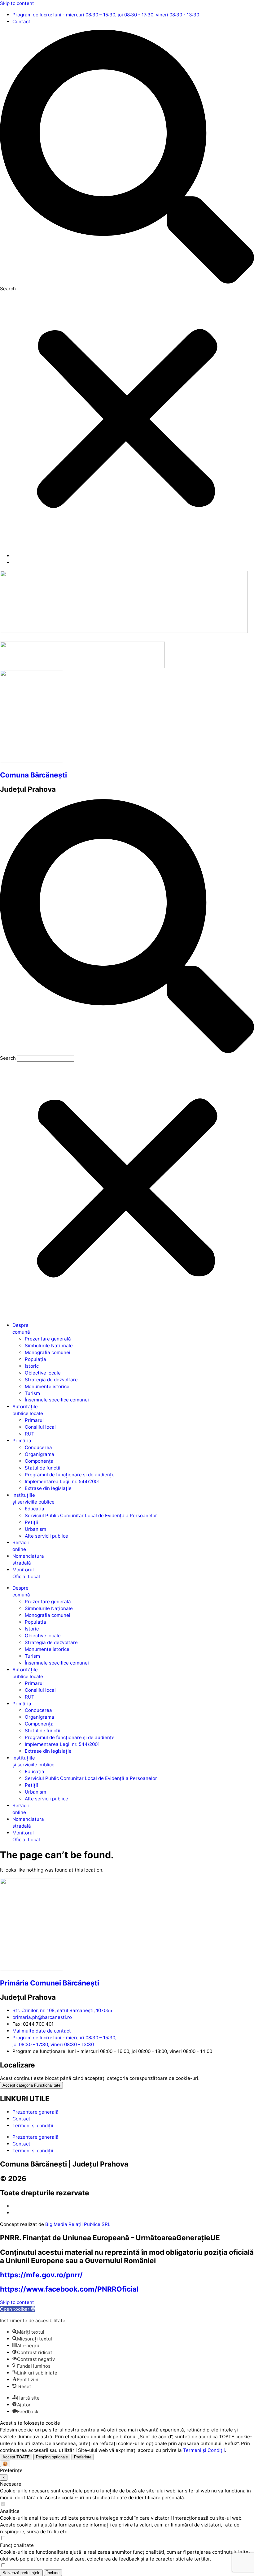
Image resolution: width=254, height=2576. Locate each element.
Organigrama (39, 1454)
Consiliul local (40, 1427)
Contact (21, 2119)
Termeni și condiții (33, 2126)
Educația (35, 1509)
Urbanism (35, 1529)
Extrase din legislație (48, 1488)
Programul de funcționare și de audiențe (70, 1475)
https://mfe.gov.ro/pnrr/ (41, 2275)
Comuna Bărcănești (33, 775)
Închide (53, 2573)
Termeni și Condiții (204, 2450)
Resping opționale (52, 2457)
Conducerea (38, 1447)
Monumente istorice (47, 1386)
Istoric (32, 1366)
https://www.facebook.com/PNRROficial (69, 2289)
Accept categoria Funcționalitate (31, 2085)
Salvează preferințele (21, 2573)
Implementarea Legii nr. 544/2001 (62, 1481)
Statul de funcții (43, 1468)
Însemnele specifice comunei (57, 1400)
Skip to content (17, 3)
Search (8, 289)
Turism (32, 1393)
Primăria (22, 1441)
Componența (39, 1461)
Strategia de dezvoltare (51, 1380)
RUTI (30, 1434)
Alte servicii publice (46, 1536)
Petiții (31, 1522)
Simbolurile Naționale (49, 1346)
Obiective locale (43, 1373)
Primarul (34, 1420)
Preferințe (83, 2457)
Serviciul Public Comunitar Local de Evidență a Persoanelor (91, 1515)
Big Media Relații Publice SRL (78, 2224)
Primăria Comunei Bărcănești (50, 1983)
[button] (127, 158)
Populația (35, 1359)
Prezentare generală (48, 1339)
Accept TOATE (16, 2457)
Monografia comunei (48, 1352)
